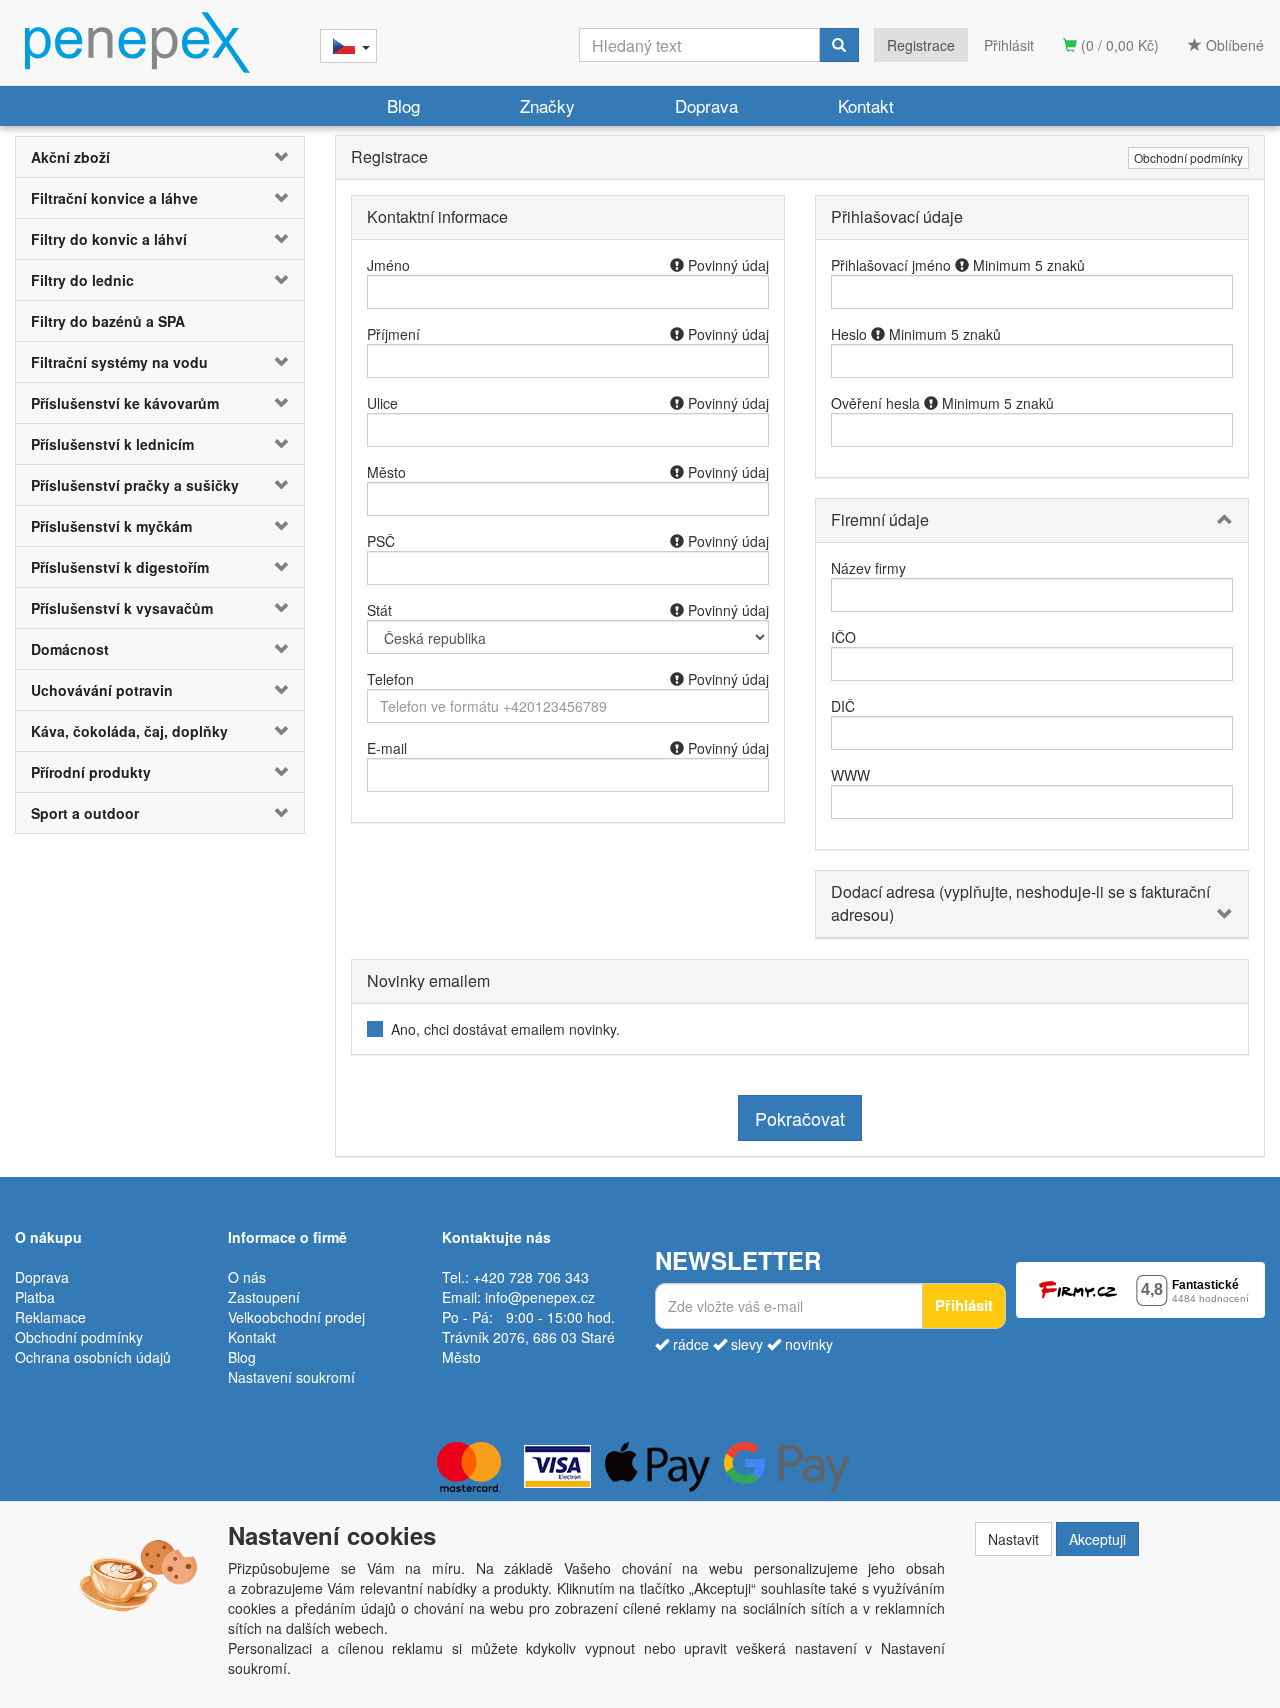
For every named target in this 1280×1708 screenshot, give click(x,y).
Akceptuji (1097, 1539)
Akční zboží (70, 157)
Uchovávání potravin (102, 690)
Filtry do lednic (82, 280)
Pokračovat (800, 1118)
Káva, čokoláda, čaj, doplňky (129, 731)
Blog (403, 105)
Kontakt (866, 105)
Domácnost (70, 649)
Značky (547, 105)
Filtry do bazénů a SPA (108, 321)
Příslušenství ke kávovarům (125, 403)
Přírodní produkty (91, 772)
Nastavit (1013, 1539)
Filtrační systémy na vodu (119, 362)
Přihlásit (1009, 45)
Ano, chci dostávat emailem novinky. (505, 1029)
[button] (280, 157)
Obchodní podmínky (1188, 157)
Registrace (921, 45)
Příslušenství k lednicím (112, 444)
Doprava (706, 105)
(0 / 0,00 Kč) (1118, 45)
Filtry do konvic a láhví (109, 239)
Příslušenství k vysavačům (122, 608)
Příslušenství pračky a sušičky (135, 485)
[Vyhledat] (839, 45)
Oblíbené (1233, 45)
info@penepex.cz (540, 1297)
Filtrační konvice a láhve (114, 198)
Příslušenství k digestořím (120, 567)
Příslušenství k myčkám (111, 526)
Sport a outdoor (85, 813)
